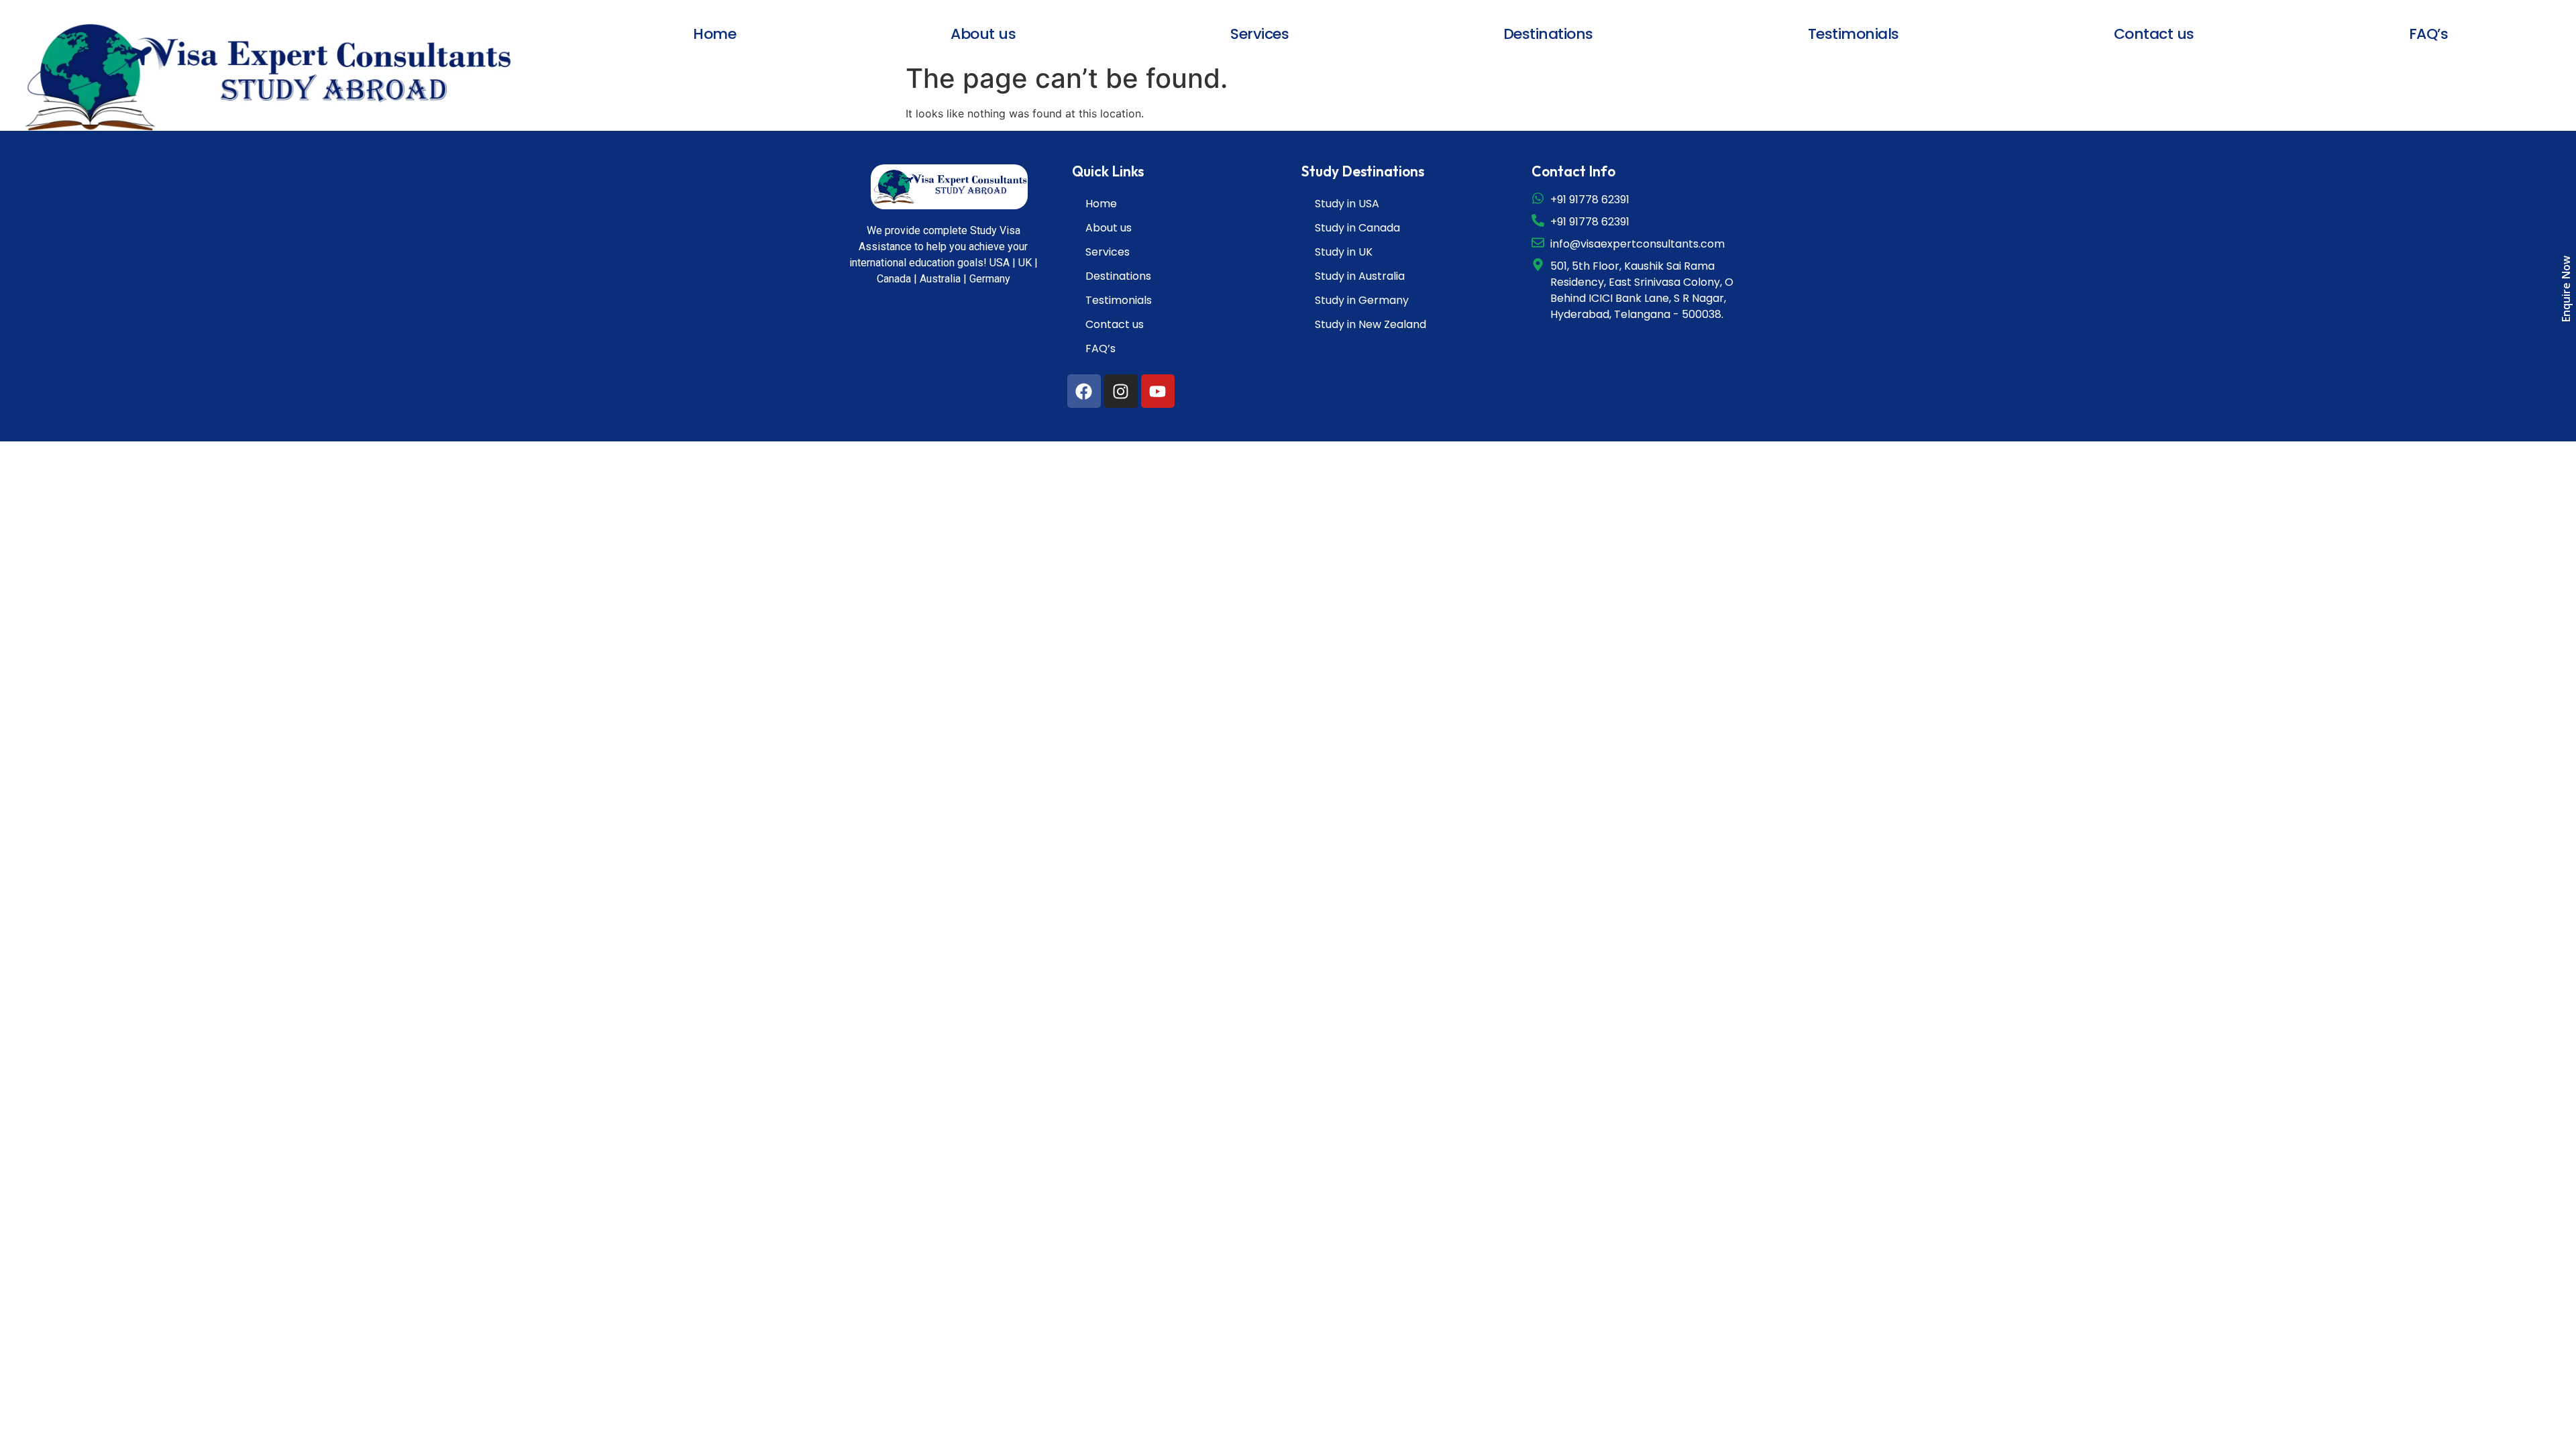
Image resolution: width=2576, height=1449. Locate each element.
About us (983, 34)
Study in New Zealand (1371, 324)
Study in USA (1347, 204)
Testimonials (1854, 34)
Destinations (1548, 34)
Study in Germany (1362, 300)
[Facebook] (1084, 391)
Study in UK (1344, 252)
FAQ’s (2429, 34)
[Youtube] (1158, 391)
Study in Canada (1357, 228)
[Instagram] (1121, 391)
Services (1259, 34)
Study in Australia (1360, 276)
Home (714, 34)
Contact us (2154, 34)
